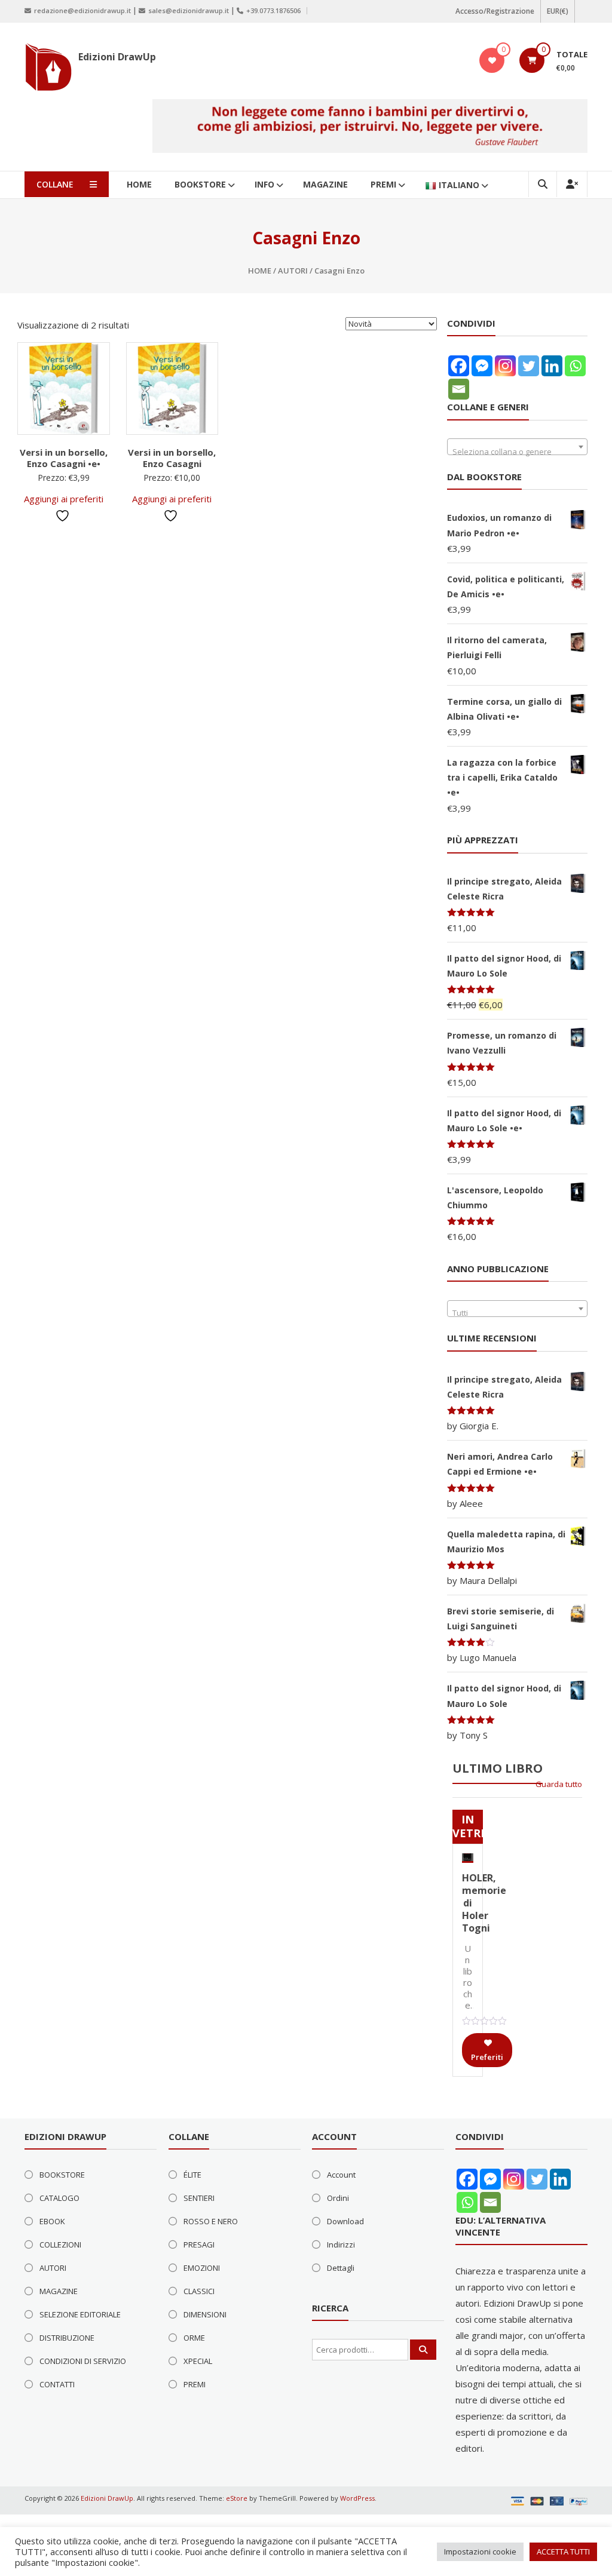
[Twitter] (529, 366)
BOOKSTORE (200, 184)
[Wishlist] (492, 60)
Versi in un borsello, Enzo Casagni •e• (64, 458)
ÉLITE (192, 2175)
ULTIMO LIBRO (498, 1768)
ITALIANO (459, 185)
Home (260, 271)
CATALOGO (59, 2198)
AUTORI (293, 271)
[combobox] (518, 447)
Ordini (338, 2198)
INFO (264, 184)
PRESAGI (199, 2245)
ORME (194, 2338)
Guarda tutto (559, 1784)
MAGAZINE (325, 184)
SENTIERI (199, 2198)
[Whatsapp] (575, 366)
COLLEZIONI (60, 2245)
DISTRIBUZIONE (67, 2338)
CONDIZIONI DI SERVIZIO (83, 2361)
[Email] (459, 389)
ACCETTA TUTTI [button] (563, 2552)
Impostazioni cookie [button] (480, 2552)
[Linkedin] (552, 366)
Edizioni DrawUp (117, 57)
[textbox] (518, 451)
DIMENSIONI (205, 2314)
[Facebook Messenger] (482, 366)
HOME (139, 184)
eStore (237, 2498)
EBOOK (52, 2221)
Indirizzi (341, 2245)
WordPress (357, 2498)
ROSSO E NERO (211, 2221)
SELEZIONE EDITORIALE (80, 2314)
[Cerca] (423, 2350)
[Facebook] (459, 366)
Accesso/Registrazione (495, 11)
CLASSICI (199, 2291)
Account (341, 2175)
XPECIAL (198, 2361)
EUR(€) (558, 11)
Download (345, 2221)
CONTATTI (57, 2384)
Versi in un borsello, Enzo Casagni (172, 458)
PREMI (383, 184)
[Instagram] (505, 366)
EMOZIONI (202, 2268)
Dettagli (341, 2268)
